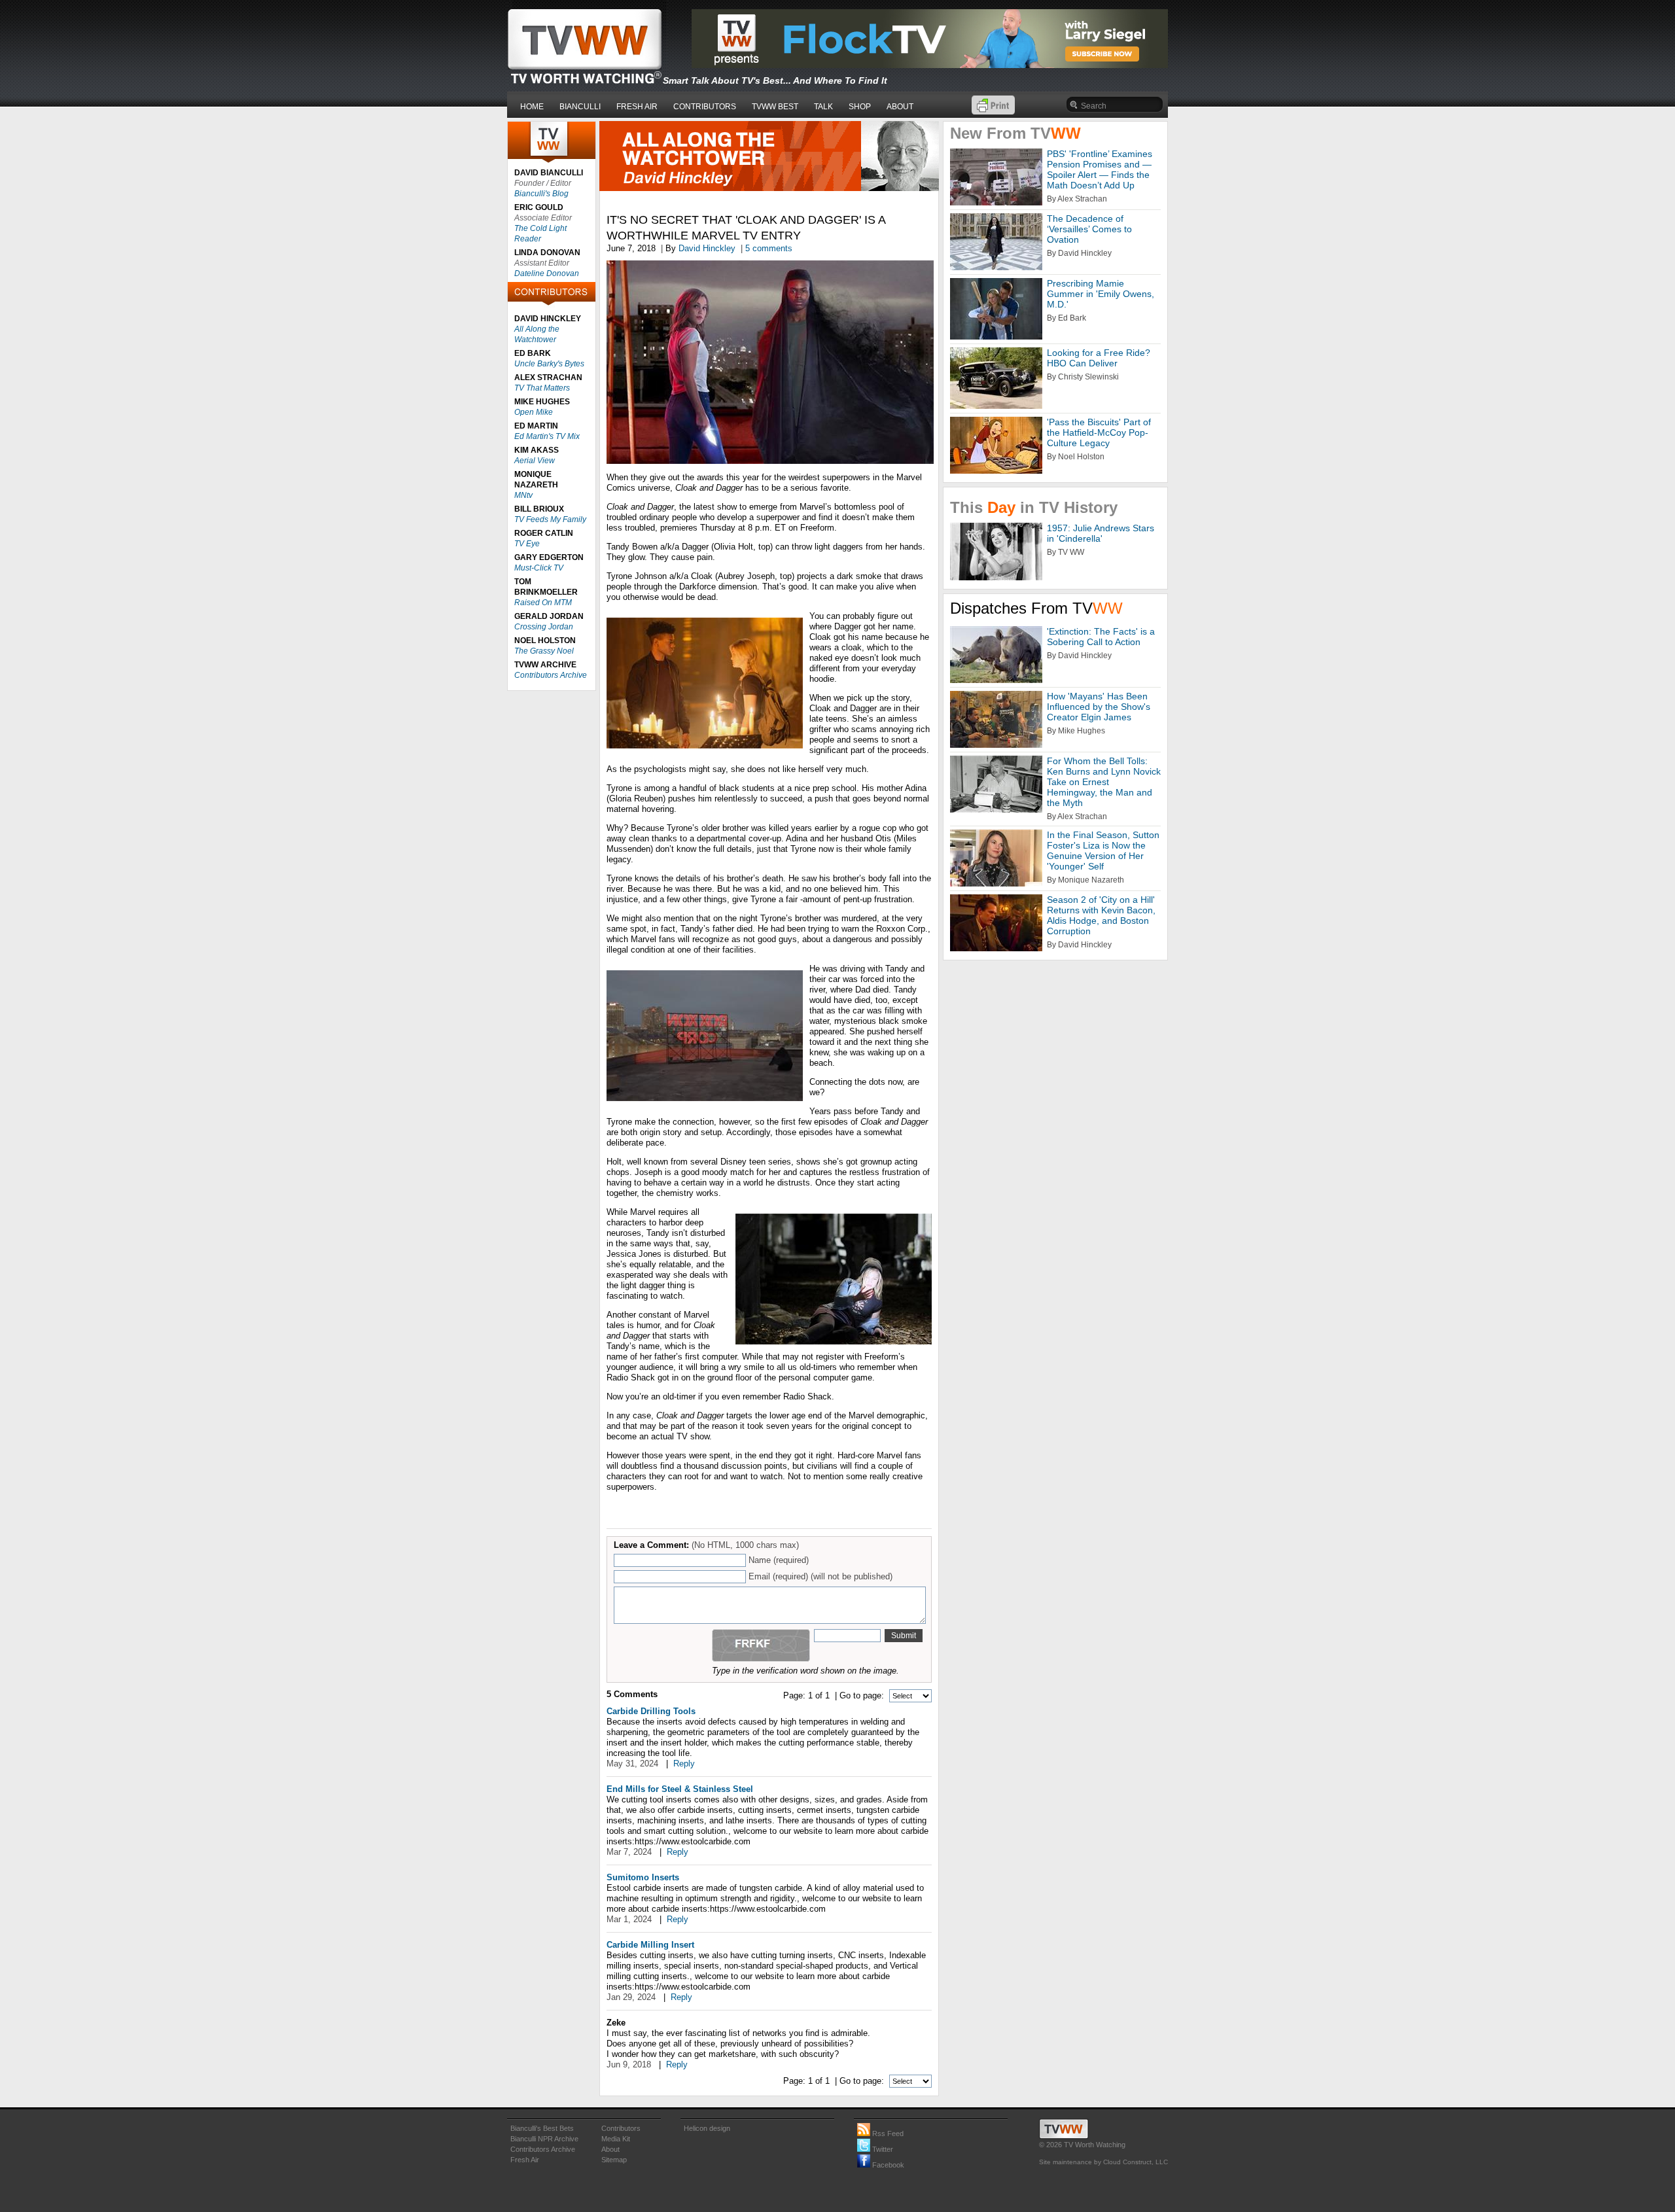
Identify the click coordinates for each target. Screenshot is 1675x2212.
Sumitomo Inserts (643, 1877)
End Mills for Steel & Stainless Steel (680, 1789)
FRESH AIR (637, 107)
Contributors (621, 2128)
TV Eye (527, 544)
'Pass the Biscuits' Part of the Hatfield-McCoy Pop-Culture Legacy (1099, 432)
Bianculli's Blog (541, 194)
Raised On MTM (543, 603)
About (610, 2149)
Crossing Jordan (544, 627)
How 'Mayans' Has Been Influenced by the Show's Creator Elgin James (1099, 707)
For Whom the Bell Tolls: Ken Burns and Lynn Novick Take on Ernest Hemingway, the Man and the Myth (1104, 782)
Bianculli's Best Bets (542, 2128)
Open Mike (534, 412)
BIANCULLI (580, 107)
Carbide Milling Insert (650, 1945)
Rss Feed (887, 2133)
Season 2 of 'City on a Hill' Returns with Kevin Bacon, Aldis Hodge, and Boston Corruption (1101, 915)
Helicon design (707, 2128)
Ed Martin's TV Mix (547, 436)
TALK (823, 107)
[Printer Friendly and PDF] (993, 112)
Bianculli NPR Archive (544, 2139)
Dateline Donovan (547, 273)
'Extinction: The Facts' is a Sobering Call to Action (1101, 637)
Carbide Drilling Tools (651, 1711)
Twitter (882, 2149)
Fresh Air (525, 2160)
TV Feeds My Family (550, 519)
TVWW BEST (775, 107)
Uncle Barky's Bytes (549, 364)
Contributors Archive (551, 675)
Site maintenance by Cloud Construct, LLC (1103, 2162)
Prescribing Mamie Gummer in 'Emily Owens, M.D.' (1101, 294)
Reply (684, 1764)
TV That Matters (542, 388)
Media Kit (616, 2139)
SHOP (860, 107)
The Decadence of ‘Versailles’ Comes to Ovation (1089, 229)
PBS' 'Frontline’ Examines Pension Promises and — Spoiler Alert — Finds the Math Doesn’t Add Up (1100, 169)
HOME (532, 107)
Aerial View (535, 461)
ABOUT (900, 107)
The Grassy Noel (544, 651)
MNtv (523, 495)
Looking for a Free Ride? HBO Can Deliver (1099, 358)
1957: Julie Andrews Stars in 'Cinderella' (1101, 533)
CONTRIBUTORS (705, 107)
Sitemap (614, 2160)
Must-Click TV (539, 568)
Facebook (887, 2165)
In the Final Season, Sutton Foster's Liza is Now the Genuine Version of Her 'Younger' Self (1103, 851)
